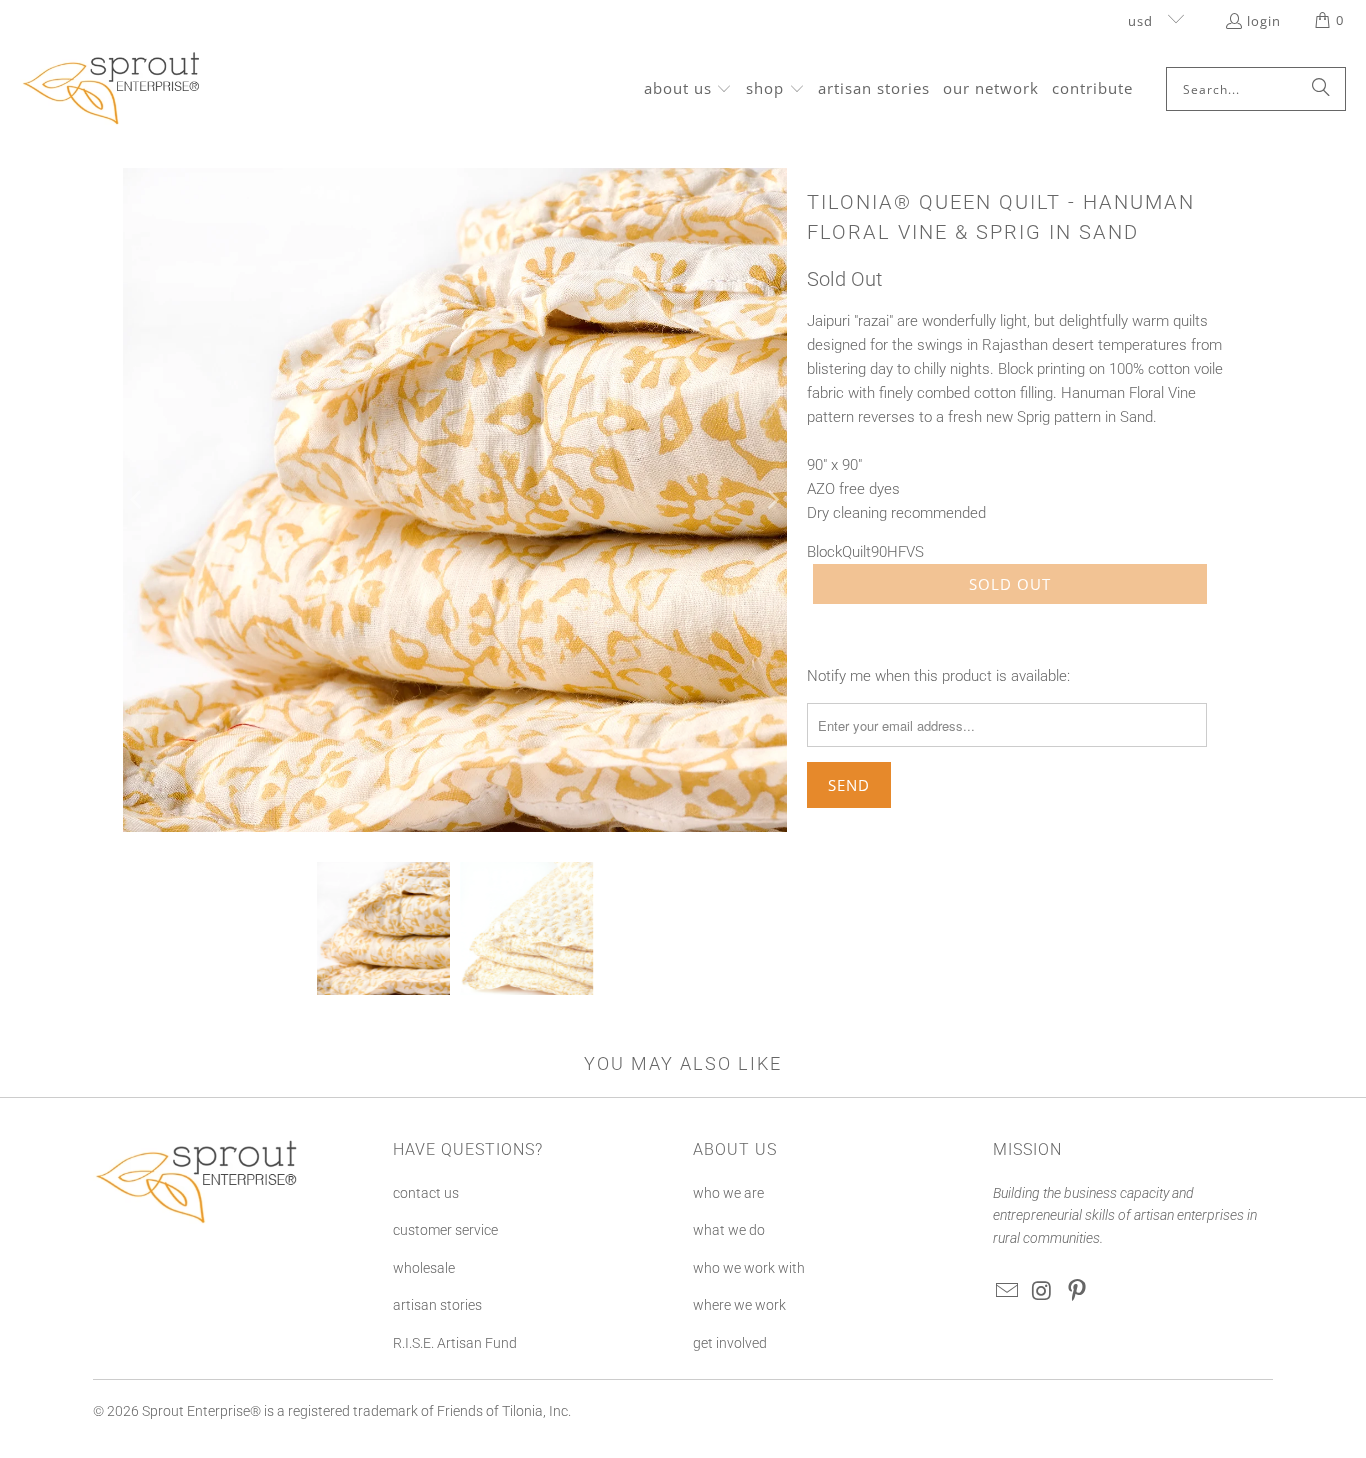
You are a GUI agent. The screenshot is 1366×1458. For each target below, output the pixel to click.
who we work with (749, 1268)
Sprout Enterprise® (201, 1411)
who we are (728, 1193)
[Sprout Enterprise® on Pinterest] (1077, 1292)
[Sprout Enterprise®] (112, 89)
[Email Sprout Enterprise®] (1008, 1292)
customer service (445, 1230)
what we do (729, 1230)
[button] (688, 89)
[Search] (1321, 89)
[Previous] (138, 500)
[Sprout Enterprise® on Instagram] (1043, 1292)
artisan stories (437, 1305)
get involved (730, 1343)
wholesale (424, 1268)
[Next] (772, 500)
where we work (739, 1305)
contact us (426, 1193)
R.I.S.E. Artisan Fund (455, 1343)
